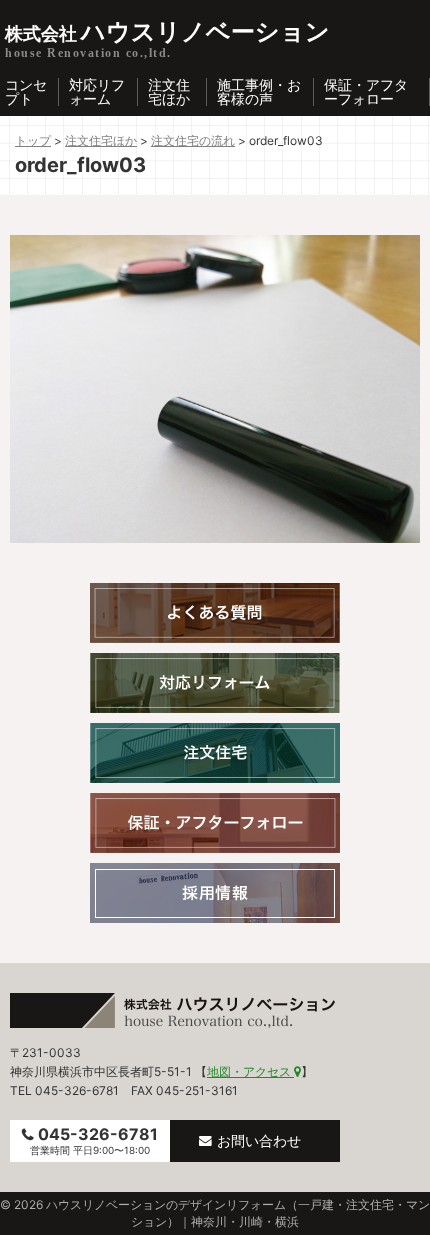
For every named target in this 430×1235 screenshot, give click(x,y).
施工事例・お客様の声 (259, 92)
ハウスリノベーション (167, 31)
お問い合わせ (259, 1140)
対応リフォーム (97, 92)
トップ (33, 140)
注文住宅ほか (169, 92)
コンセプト (26, 92)
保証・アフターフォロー (366, 92)
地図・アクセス (250, 1071)
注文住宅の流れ (193, 140)
